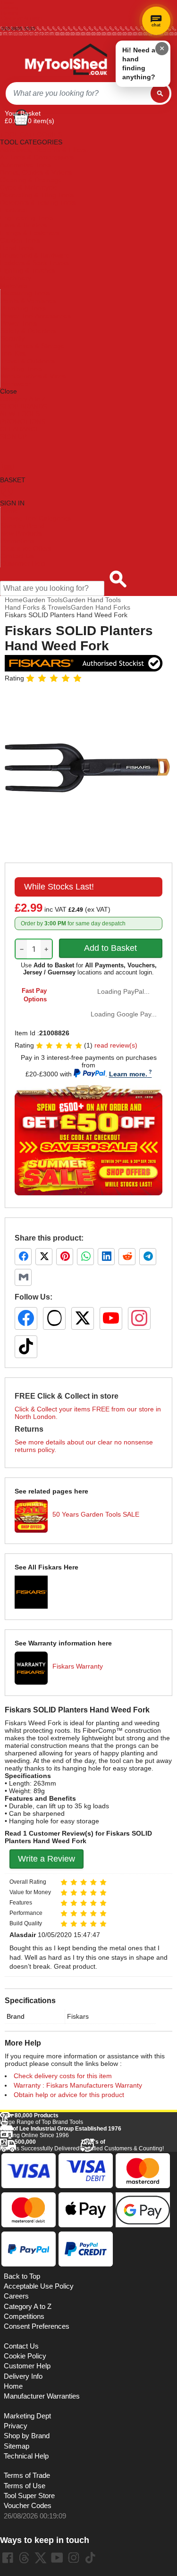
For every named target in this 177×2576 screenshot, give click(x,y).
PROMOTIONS (23, 421)
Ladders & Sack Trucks (34, 263)
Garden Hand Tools (92, 600)
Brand (16, 2016)
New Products (21, 533)
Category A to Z (23, 399)
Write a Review (46, 1859)
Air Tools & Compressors (37, 157)
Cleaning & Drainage (31, 180)
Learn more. (128, 1074)
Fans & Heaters (23, 225)
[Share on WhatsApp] (85, 1257)
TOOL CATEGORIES (31, 134)
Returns (10, 13)
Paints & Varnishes (28, 301)
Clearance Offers (26, 548)
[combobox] (78, 93)
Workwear (16, 384)
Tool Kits (13, 353)
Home (8, 3)
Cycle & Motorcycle (29, 187)
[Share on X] (44, 1257)
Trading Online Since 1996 (61, 2132)
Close (8, 391)
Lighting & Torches (28, 270)
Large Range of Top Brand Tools (42, 2119)
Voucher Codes (28, 2506)
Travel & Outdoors (28, 361)
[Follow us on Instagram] (139, 1318)
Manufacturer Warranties (42, 2396)
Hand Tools (17, 248)
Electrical (13, 210)
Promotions (17, 541)
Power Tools (19, 323)
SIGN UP (13, 436)
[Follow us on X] (83, 1318)
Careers (16, 2296)
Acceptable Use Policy (39, 2286)
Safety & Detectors (28, 331)
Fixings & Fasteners (30, 233)
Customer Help (23, 563)
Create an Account (22, 18)
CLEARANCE (20, 429)
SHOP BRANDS (24, 406)
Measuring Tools (25, 293)
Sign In (9, 23)
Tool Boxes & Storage (33, 346)
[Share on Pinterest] (65, 1257)
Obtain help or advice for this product (69, 2095)
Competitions (24, 2316)
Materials (14, 285)
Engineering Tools (27, 218)
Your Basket (23, 113)
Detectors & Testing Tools (38, 202)
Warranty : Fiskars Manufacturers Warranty (78, 2085)
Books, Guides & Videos (36, 172)
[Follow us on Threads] (54, 1318)
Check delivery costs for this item (63, 2076)
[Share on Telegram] (148, 1257)
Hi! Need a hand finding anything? (139, 63)
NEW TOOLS (20, 414)
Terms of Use (25, 2486)
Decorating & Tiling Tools (37, 195)
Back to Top (22, 2276)
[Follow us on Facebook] (26, 1318)
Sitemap (17, 2446)
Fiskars (78, 2016)
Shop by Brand (23, 526)
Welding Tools (21, 369)
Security (13, 338)
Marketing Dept (27, 2416)
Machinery (16, 278)
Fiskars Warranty (78, 1666)
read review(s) (116, 1045)
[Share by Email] (23, 1277)
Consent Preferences (37, 2326)
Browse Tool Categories (36, 518)
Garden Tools (20, 240)
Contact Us (17, 556)
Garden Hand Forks (101, 607)
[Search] (160, 93)
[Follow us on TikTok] (26, 1347)
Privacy (16, 2426)
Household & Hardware (35, 255)
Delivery (10, 8)
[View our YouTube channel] (111, 1318)
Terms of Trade (27, 2475)
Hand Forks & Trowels (38, 607)
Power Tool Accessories (36, 316)
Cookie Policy (25, 2356)
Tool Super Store (29, 2496)
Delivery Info (23, 2376)
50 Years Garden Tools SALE (96, 1514)
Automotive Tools (25, 165)
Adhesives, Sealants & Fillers (43, 150)
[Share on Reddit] (127, 1257)
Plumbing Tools (23, 308)
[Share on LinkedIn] (106, 1257)
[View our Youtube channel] (57, 2558)
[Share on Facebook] (23, 1257)
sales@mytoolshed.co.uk (29, 34)
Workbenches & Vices (33, 376)
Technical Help (26, 2456)
